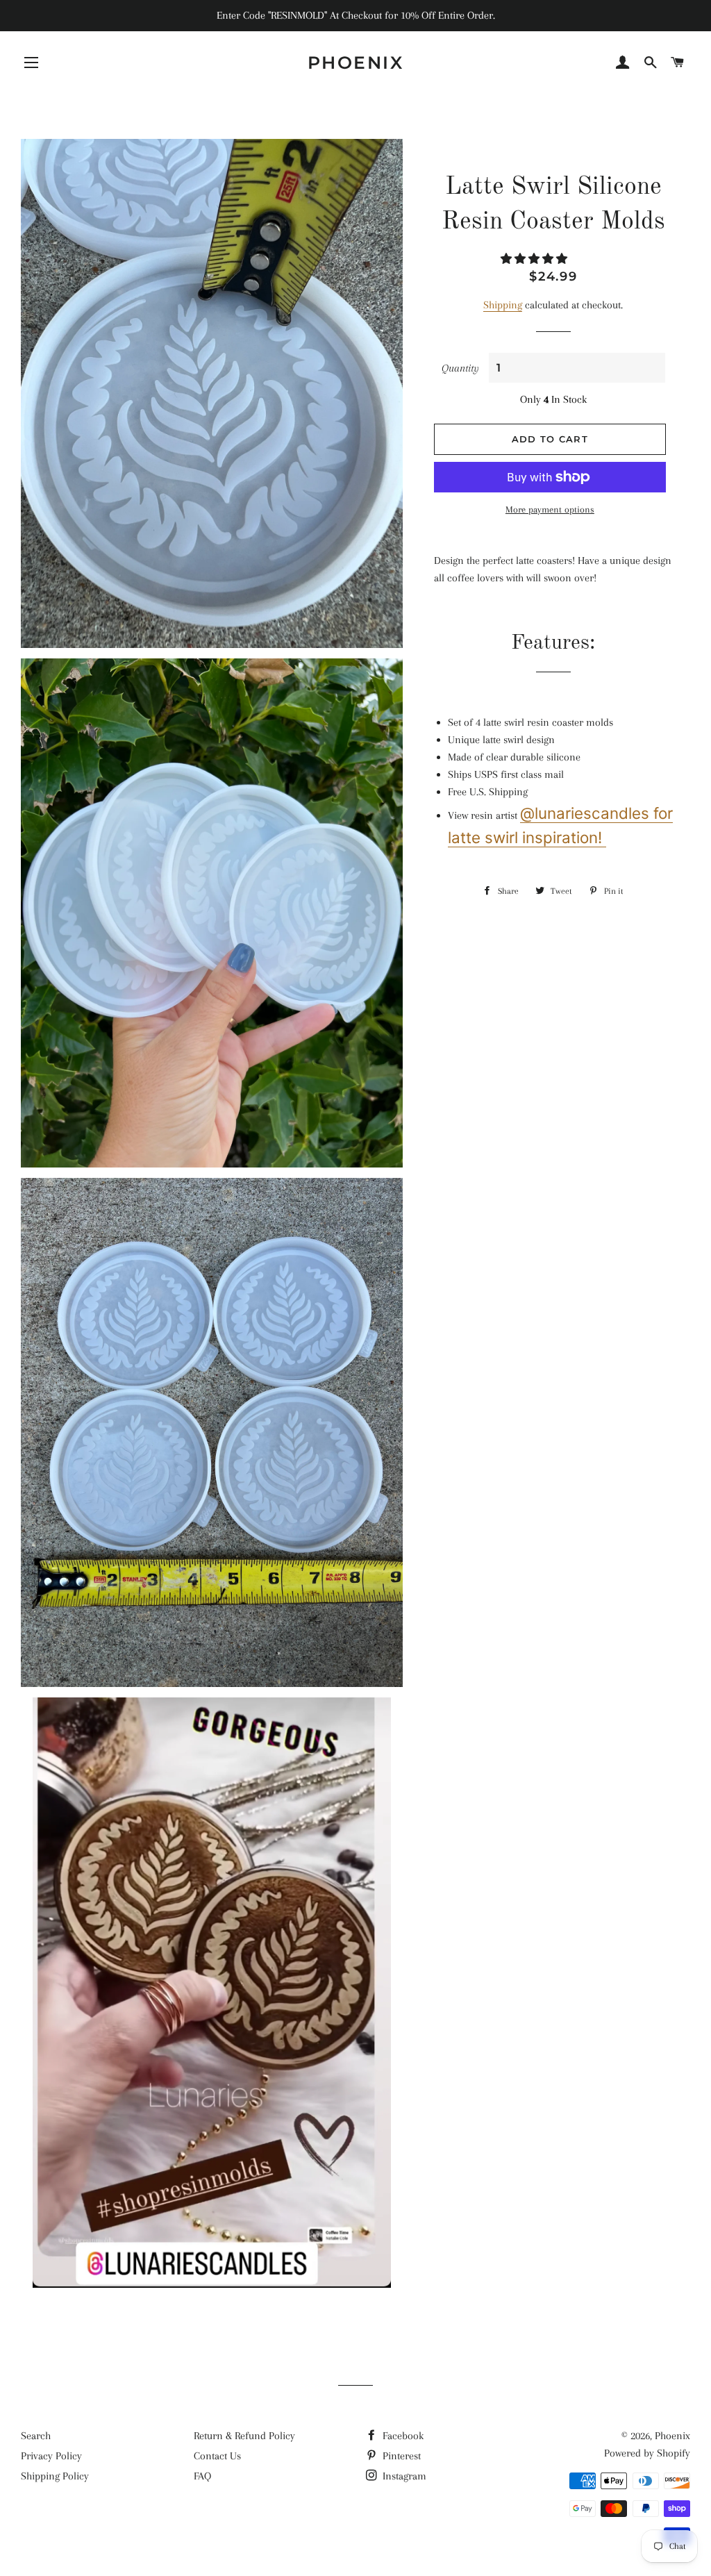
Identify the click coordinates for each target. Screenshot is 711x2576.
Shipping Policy (55, 2476)
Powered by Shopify (647, 2453)
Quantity (460, 368)
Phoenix (356, 63)
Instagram (403, 2476)
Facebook (402, 2436)
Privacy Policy (51, 2456)
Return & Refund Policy (244, 2436)
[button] (535, 259)
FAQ (202, 2476)
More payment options (550, 509)
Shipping (503, 305)
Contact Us (217, 2456)
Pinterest (400, 2456)
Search (36, 2436)
